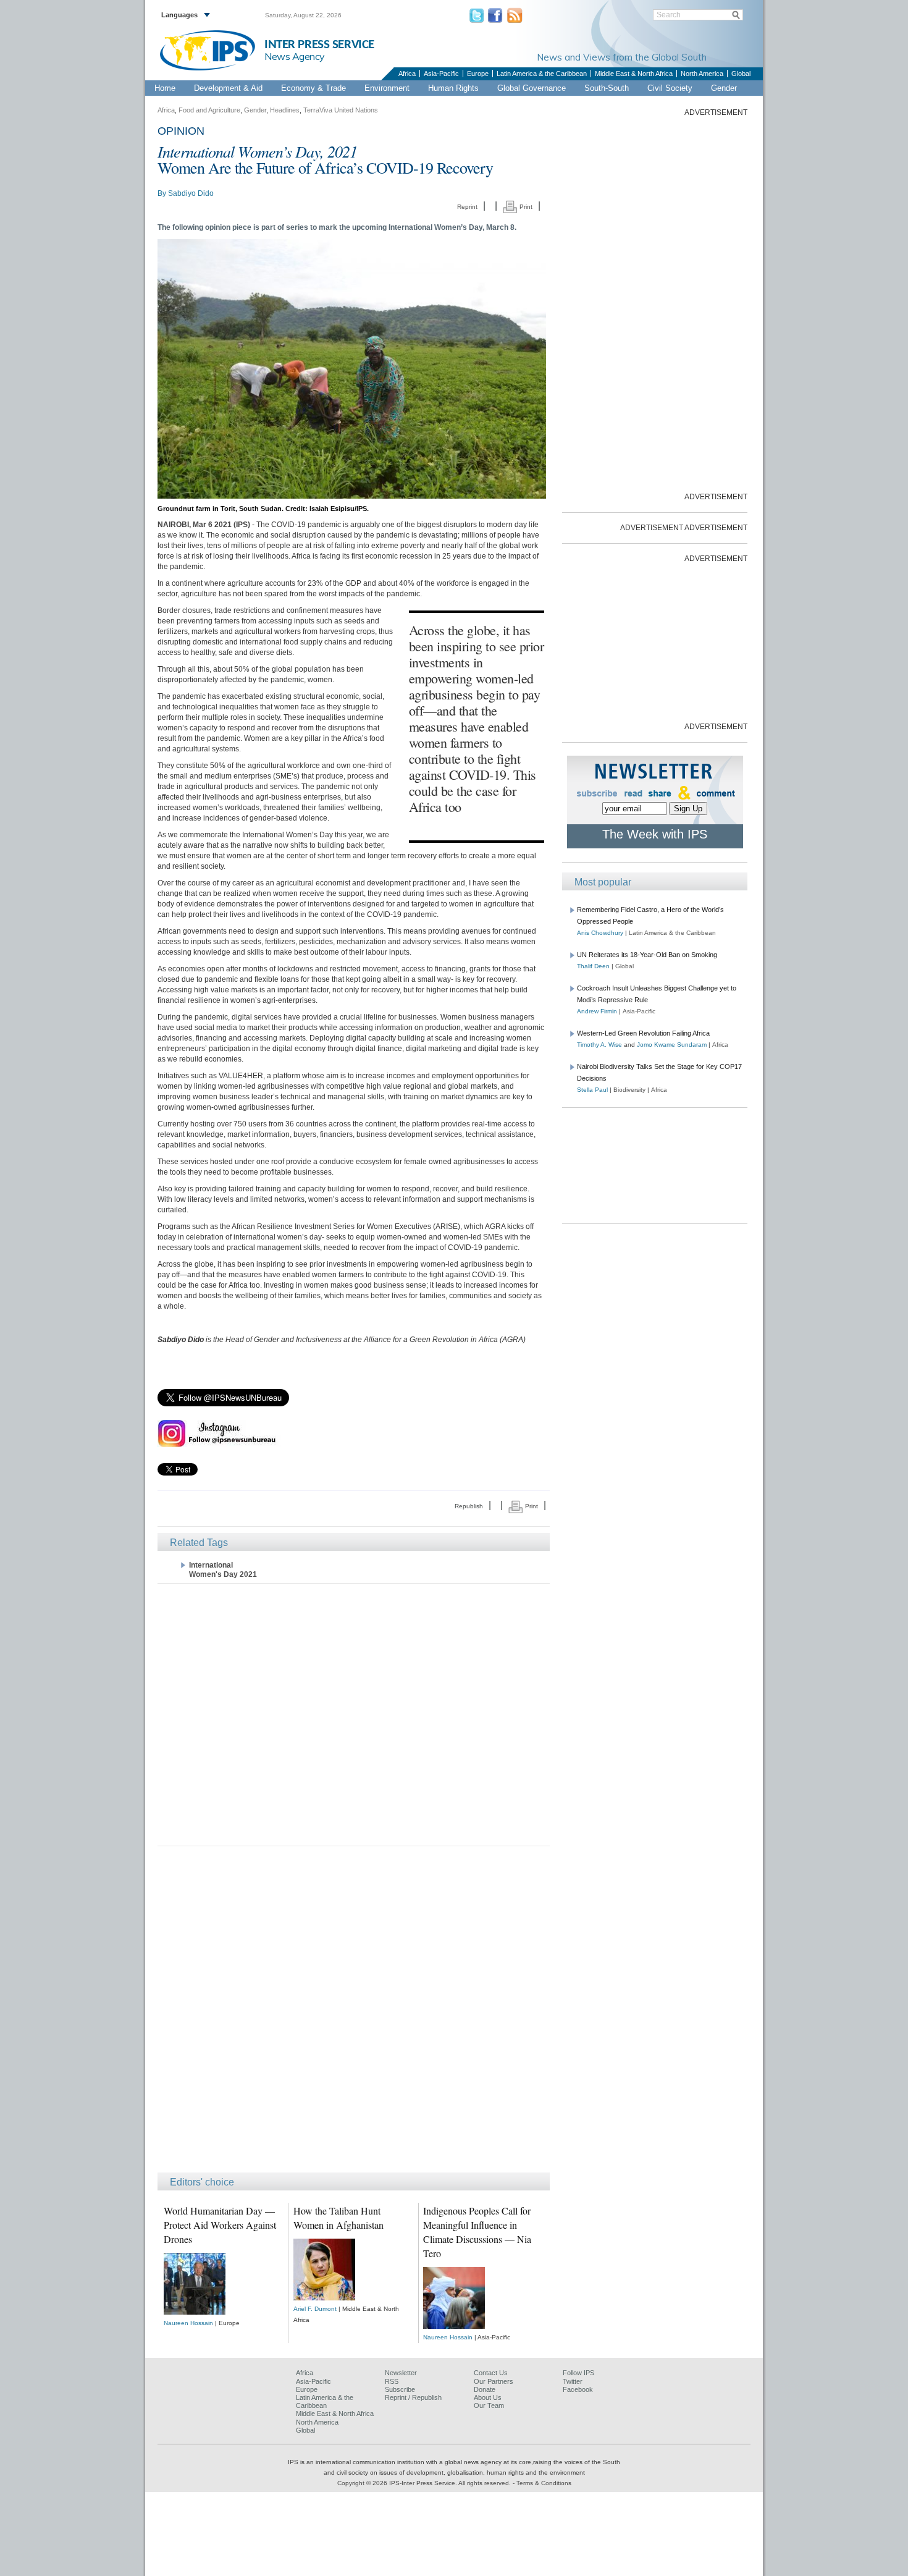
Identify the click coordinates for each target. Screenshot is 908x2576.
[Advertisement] (354, 1714)
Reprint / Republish (413, 2397)
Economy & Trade (313, 88)
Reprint (467, 207)
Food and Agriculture (209, 110)
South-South (607, 88)
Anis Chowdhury (600, 933)
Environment (387, 88)
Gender (724, 88)
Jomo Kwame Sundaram (672, 1045)
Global (741, 74)
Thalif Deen (593, 966)
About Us (488, 2397)
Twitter (573, 2381)
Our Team (489, 2405)
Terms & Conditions (544, 2483)
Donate (485, 2389)
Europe (478, 74)
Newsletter (401, 2373)
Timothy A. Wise (599, 1045)
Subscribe (400, 2389)
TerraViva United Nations (341, 110)
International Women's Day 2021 (223, 1570)
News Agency (295, 56)
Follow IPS (578, 2373)
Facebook (578, 2389)
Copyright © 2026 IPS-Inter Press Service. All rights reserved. (425, 2483)
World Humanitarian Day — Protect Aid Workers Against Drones (220, 2225)
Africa (407, 74)
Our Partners (494, 2381)
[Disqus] (354, 2015)
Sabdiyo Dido (191, 193)
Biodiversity (629, 1090)
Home (165, 88)
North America (702, 74)
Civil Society (670, 88)
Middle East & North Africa (634, 74)
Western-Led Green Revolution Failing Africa (643, 1033)
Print (525, 207)
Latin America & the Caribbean (542, 74)
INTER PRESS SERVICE (319, 45)
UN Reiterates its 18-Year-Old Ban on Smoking (647, 955)
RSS (392, 2381)
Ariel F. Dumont (315, 2309)
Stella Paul (592, 1090)
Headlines (285, 110)
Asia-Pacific (441, 74)
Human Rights (453, 88)
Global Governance (532, 88)
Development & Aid (228, 88)
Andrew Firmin (597, 1011)
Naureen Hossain (188, 2323)
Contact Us (491, 2373)
